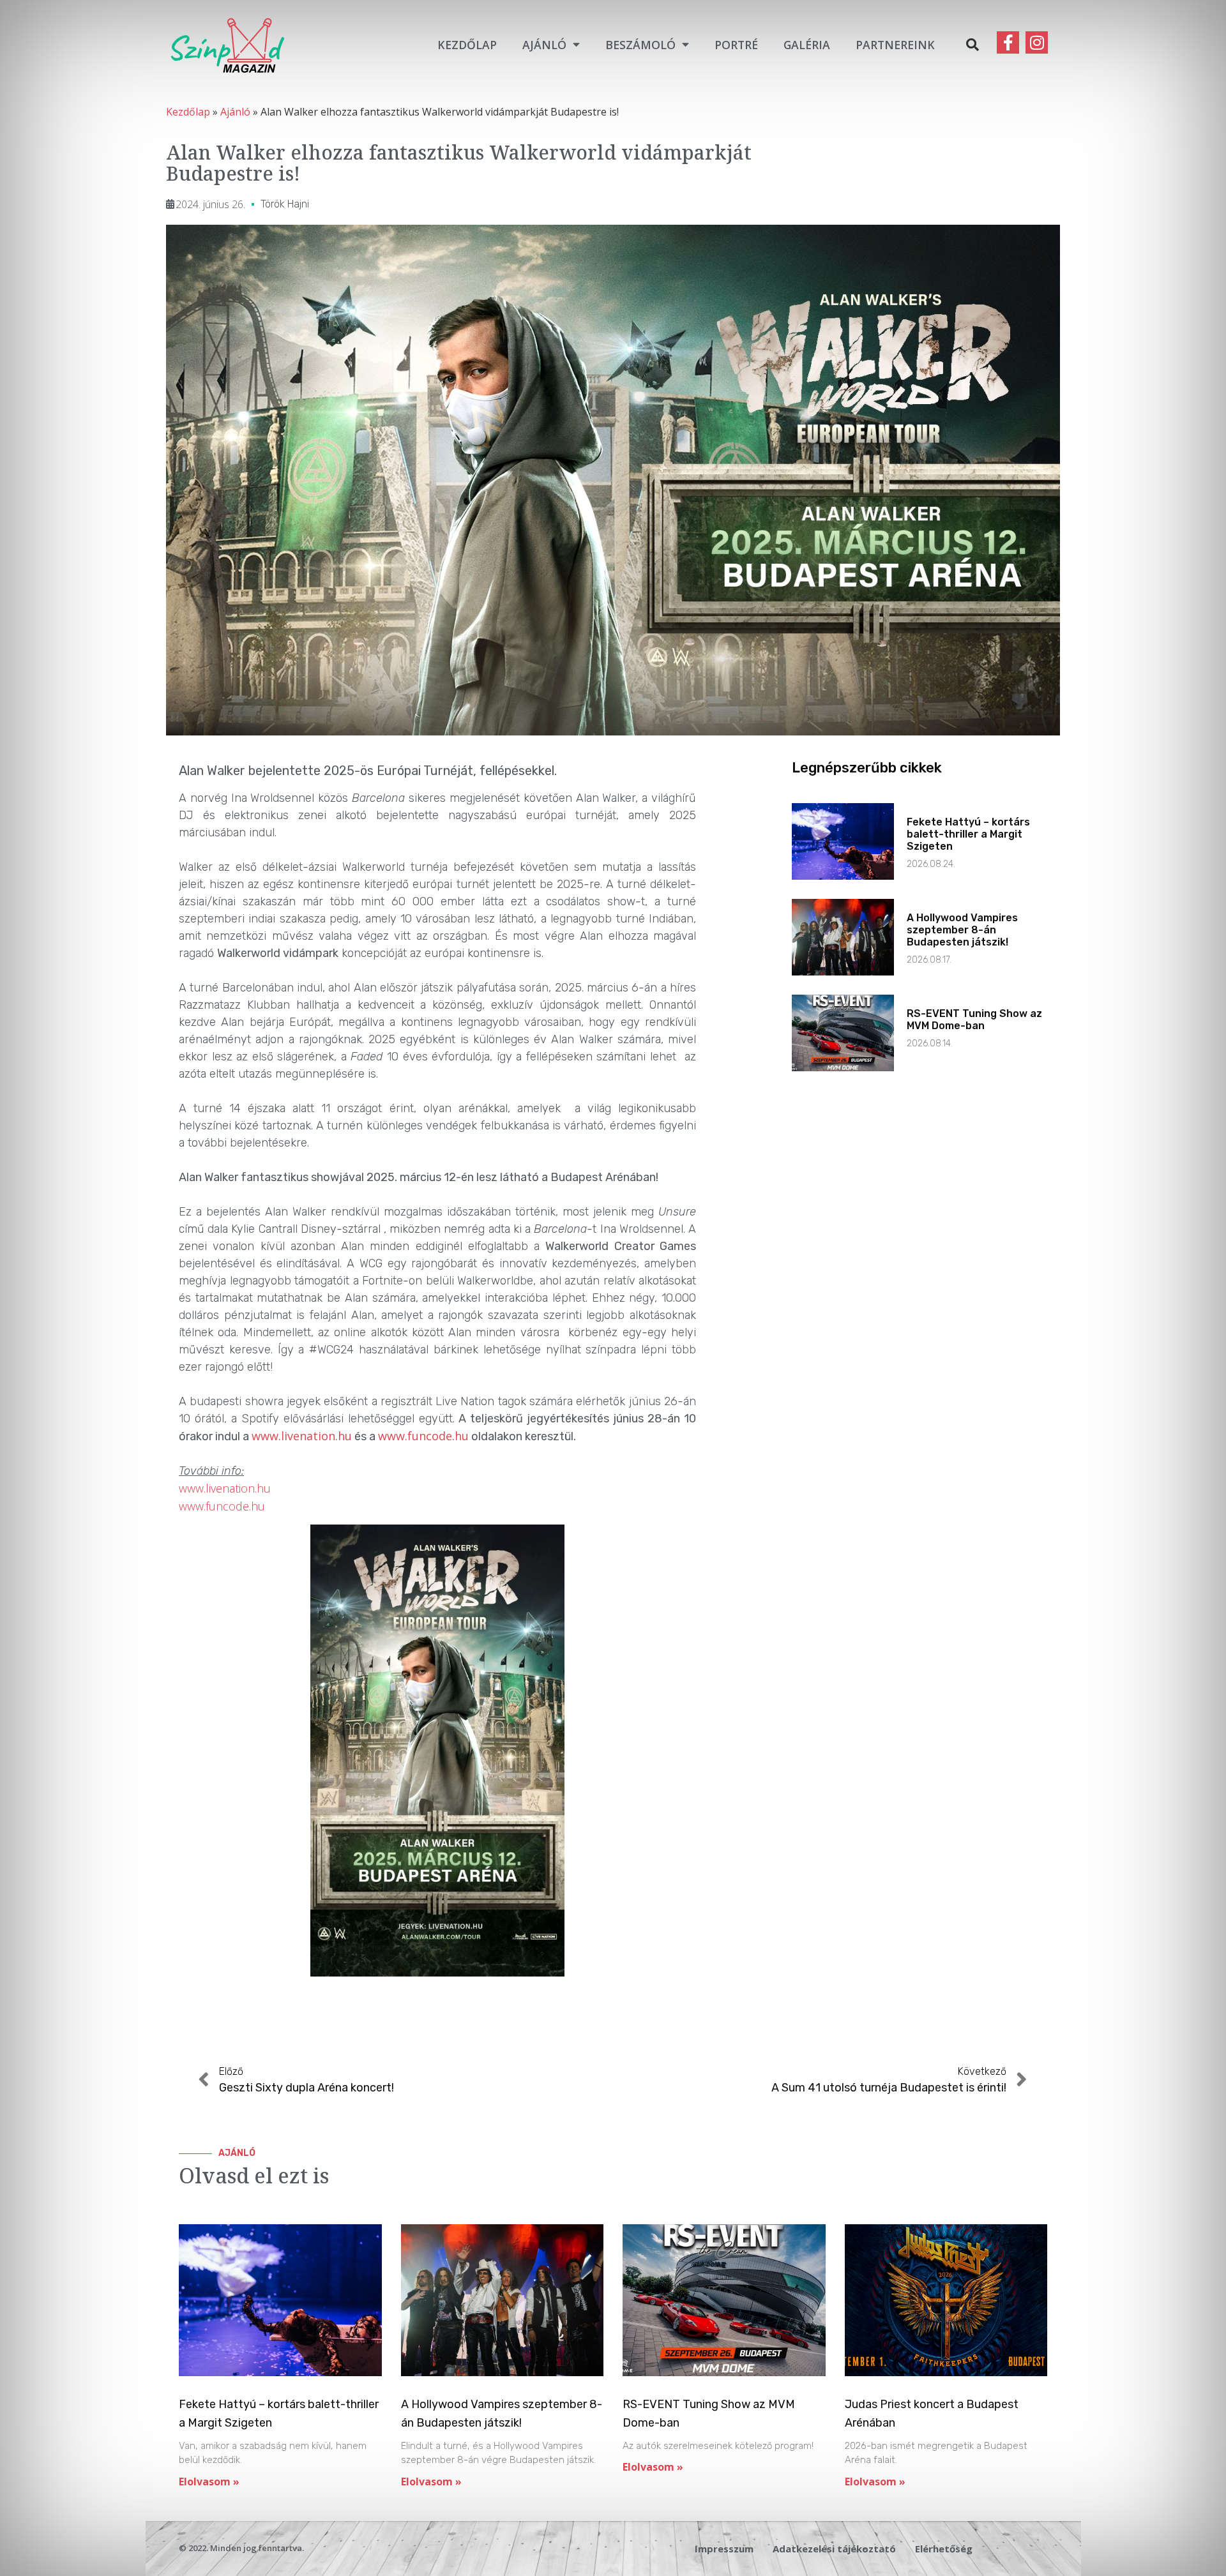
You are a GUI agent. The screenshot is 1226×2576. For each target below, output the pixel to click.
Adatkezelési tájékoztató (834, 2549)
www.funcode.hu (423, 1436)
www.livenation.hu (302, 1436)
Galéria (807, 45)
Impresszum (724, 2549)
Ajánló (544, 45)
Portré (736, 45)
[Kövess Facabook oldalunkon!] (1008, 42)
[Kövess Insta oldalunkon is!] (1037, 42)
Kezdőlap (467, 45)
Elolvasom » (209, 2482)
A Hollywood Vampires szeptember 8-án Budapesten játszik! (962, 930)
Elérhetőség (944, 2549)
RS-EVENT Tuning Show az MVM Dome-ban (974, 1020)
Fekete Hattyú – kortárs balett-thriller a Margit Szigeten (968, 834)
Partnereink (895, 45)
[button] (972, 45)
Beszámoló (640, 45)
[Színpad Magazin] (227, 44)
